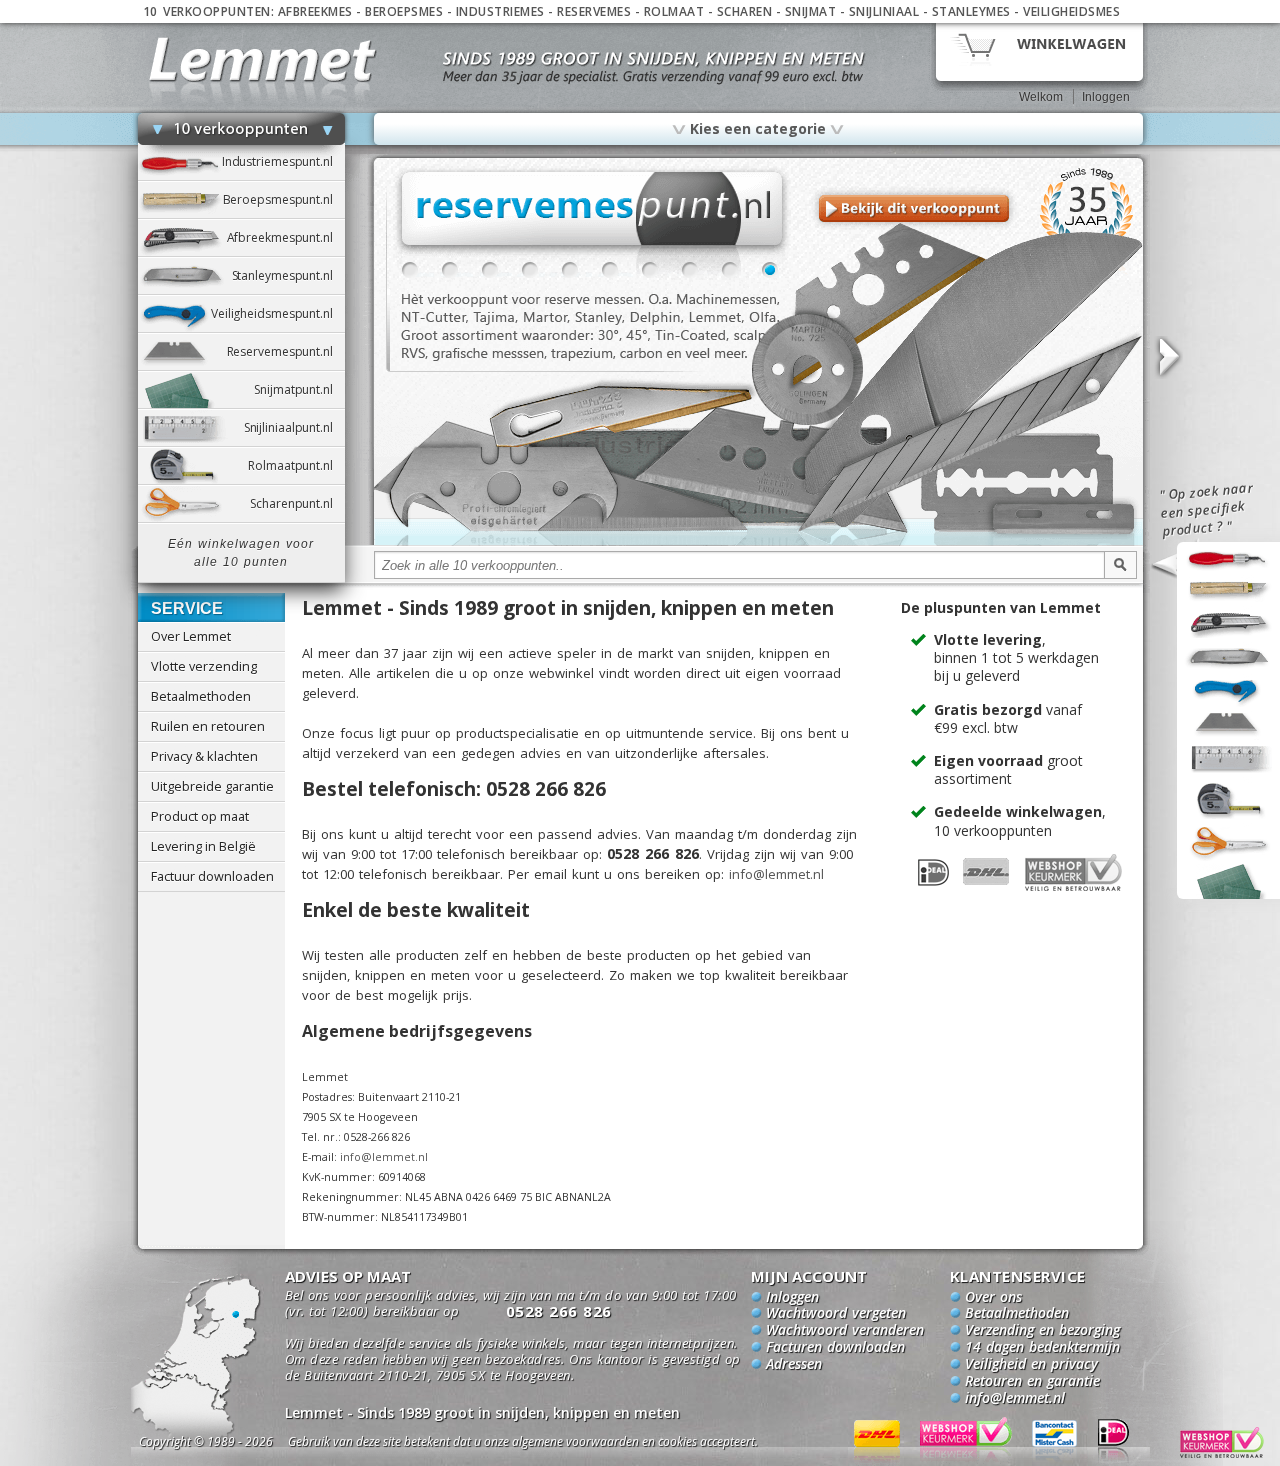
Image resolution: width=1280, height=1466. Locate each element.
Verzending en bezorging (1042, 1331)
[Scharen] (758, 542)
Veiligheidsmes (1071, 11)
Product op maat (200, 816)
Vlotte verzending (204, 666)
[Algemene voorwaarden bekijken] (558, 1444)
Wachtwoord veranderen (845, 1331)
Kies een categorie (758, 128)
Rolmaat (674, 11)
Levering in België (203, 846)
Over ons (993, 1298)
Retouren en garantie (1032, 1382)
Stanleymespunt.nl (288, 275)
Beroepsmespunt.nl (284, 199)
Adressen (794, 1365)
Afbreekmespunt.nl (286, 237)
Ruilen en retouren (208, 726)
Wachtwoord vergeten (836, 1314)
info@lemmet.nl (776, 874)
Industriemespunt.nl (283, 161)
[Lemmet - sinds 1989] (262, 59)
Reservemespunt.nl (286, 351)
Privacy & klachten (204, 756)
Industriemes (500, 11)
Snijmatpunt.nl (299, 389)
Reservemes (594, 11)
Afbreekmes (315, 11)
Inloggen (1106, 97)
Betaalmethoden (201, 696)
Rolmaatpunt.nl (296, 465)
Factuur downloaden (212, 876)
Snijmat (811, 11)
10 (770, 270)
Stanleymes (971, 11)
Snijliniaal (884, 11)
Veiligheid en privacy (1031, 1365)
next (1168, 357)
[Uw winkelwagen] (1039, 50)
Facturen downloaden (835, 1348)
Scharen (745, 11)
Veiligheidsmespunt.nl (278, 313)
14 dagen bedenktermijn (1042, 1348)
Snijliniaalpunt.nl (294, 427)
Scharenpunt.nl (297, 503)
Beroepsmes (404, 11)
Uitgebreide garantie (212, 786)
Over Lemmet (191, 636)
